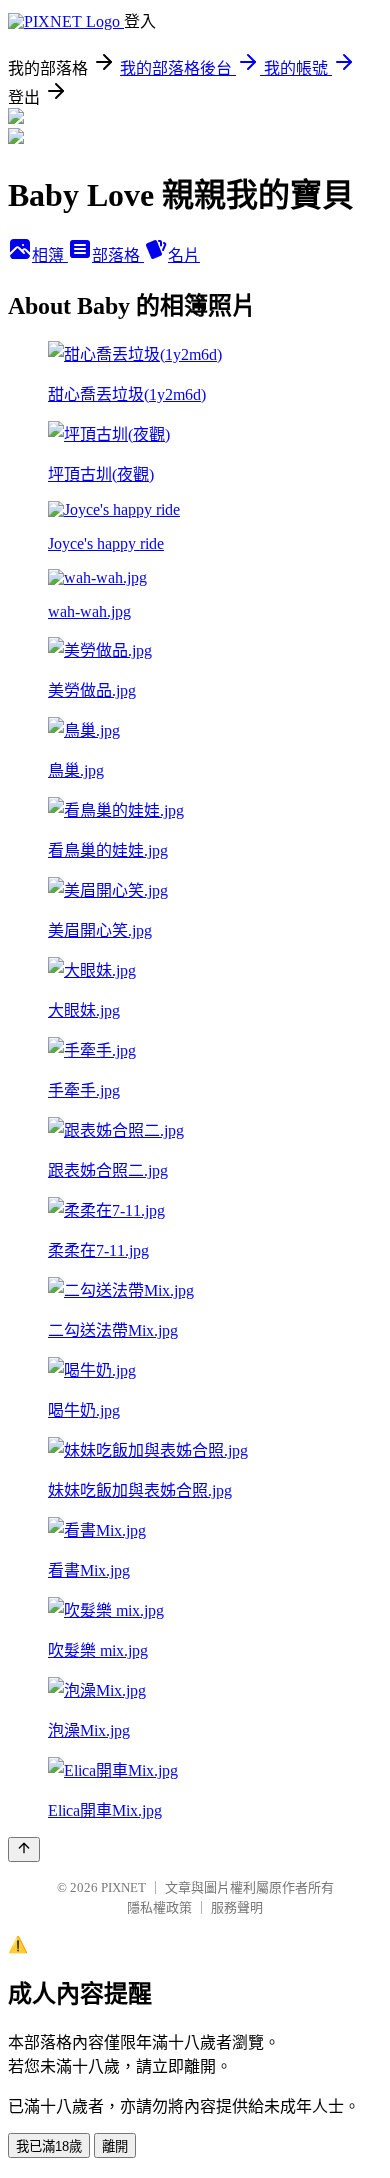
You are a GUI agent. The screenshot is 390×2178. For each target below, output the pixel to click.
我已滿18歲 (49, 2146)
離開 (115, 2146)
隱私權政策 (159, 1907)
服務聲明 (237, 1907)
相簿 (50, 255)
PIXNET (123, 1887)
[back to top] (24, 1849)
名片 (184, 255)
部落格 (118, 255)
